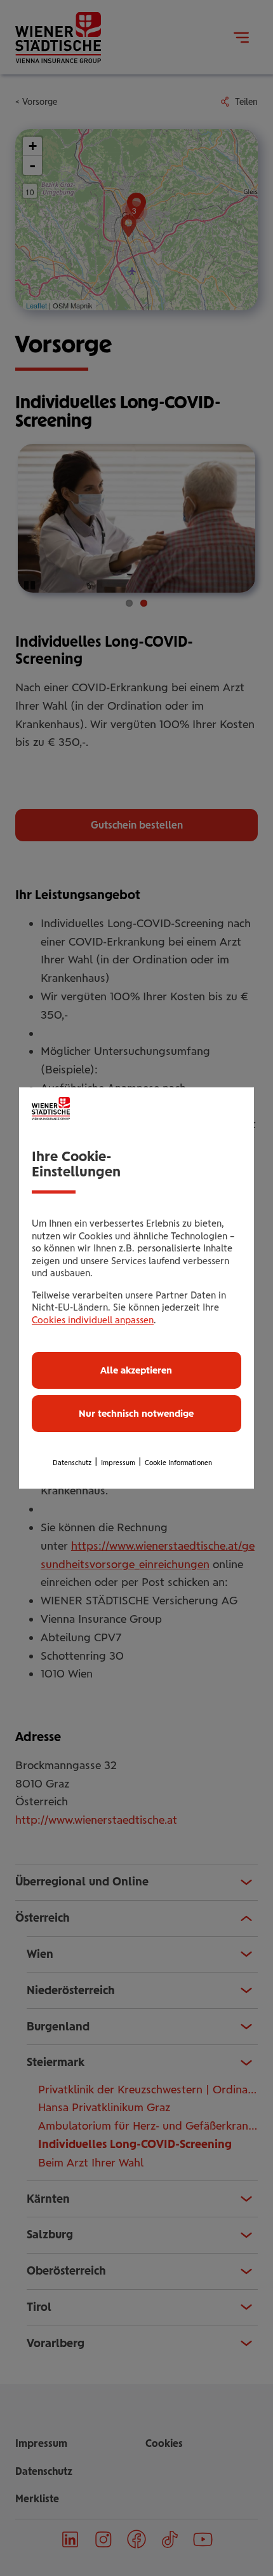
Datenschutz (72, 1463)
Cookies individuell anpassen (93, 1320)
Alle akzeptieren (136, 1370)
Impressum (118, 1463)
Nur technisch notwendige (136, 1414)
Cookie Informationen (178, 1463)
